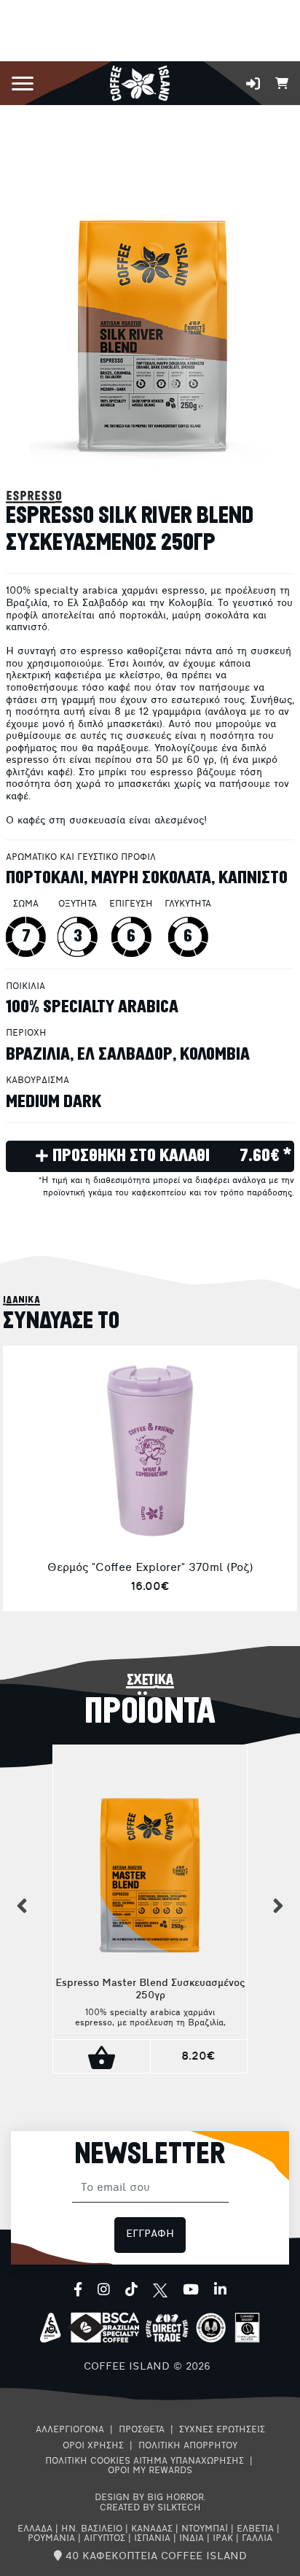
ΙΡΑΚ (223, 2539)
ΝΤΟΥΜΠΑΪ (205, 2529)
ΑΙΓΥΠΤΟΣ (104, 2539)
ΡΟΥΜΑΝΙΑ (51, 2539)
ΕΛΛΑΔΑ (35, 2529)
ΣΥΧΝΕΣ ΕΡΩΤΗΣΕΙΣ (222, 2430)
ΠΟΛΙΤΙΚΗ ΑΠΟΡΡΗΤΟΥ (188, 2446)
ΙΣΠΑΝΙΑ (152, 2539)
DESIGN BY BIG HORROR (149, 2498)
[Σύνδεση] (253, 84)
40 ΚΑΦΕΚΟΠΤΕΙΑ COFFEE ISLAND (154, 2557)
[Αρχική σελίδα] (139, 82)
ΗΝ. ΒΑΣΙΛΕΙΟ (92, 2529)
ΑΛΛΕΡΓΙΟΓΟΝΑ (70, 2430)
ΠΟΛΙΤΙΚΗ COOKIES (88, 2461)
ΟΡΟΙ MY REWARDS (150, 2471)
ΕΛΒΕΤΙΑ (255, 2529)
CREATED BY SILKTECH (150, 2508)
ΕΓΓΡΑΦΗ (150, 2234)
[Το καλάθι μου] (282, 82)
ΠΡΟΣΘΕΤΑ (142, 2430)
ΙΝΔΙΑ (192, 2539)
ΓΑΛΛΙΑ (257, 2539)
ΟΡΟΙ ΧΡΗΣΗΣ (93, 2446)
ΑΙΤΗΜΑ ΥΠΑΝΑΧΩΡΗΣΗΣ (189, 2461)
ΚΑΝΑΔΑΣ (152, 2529)
